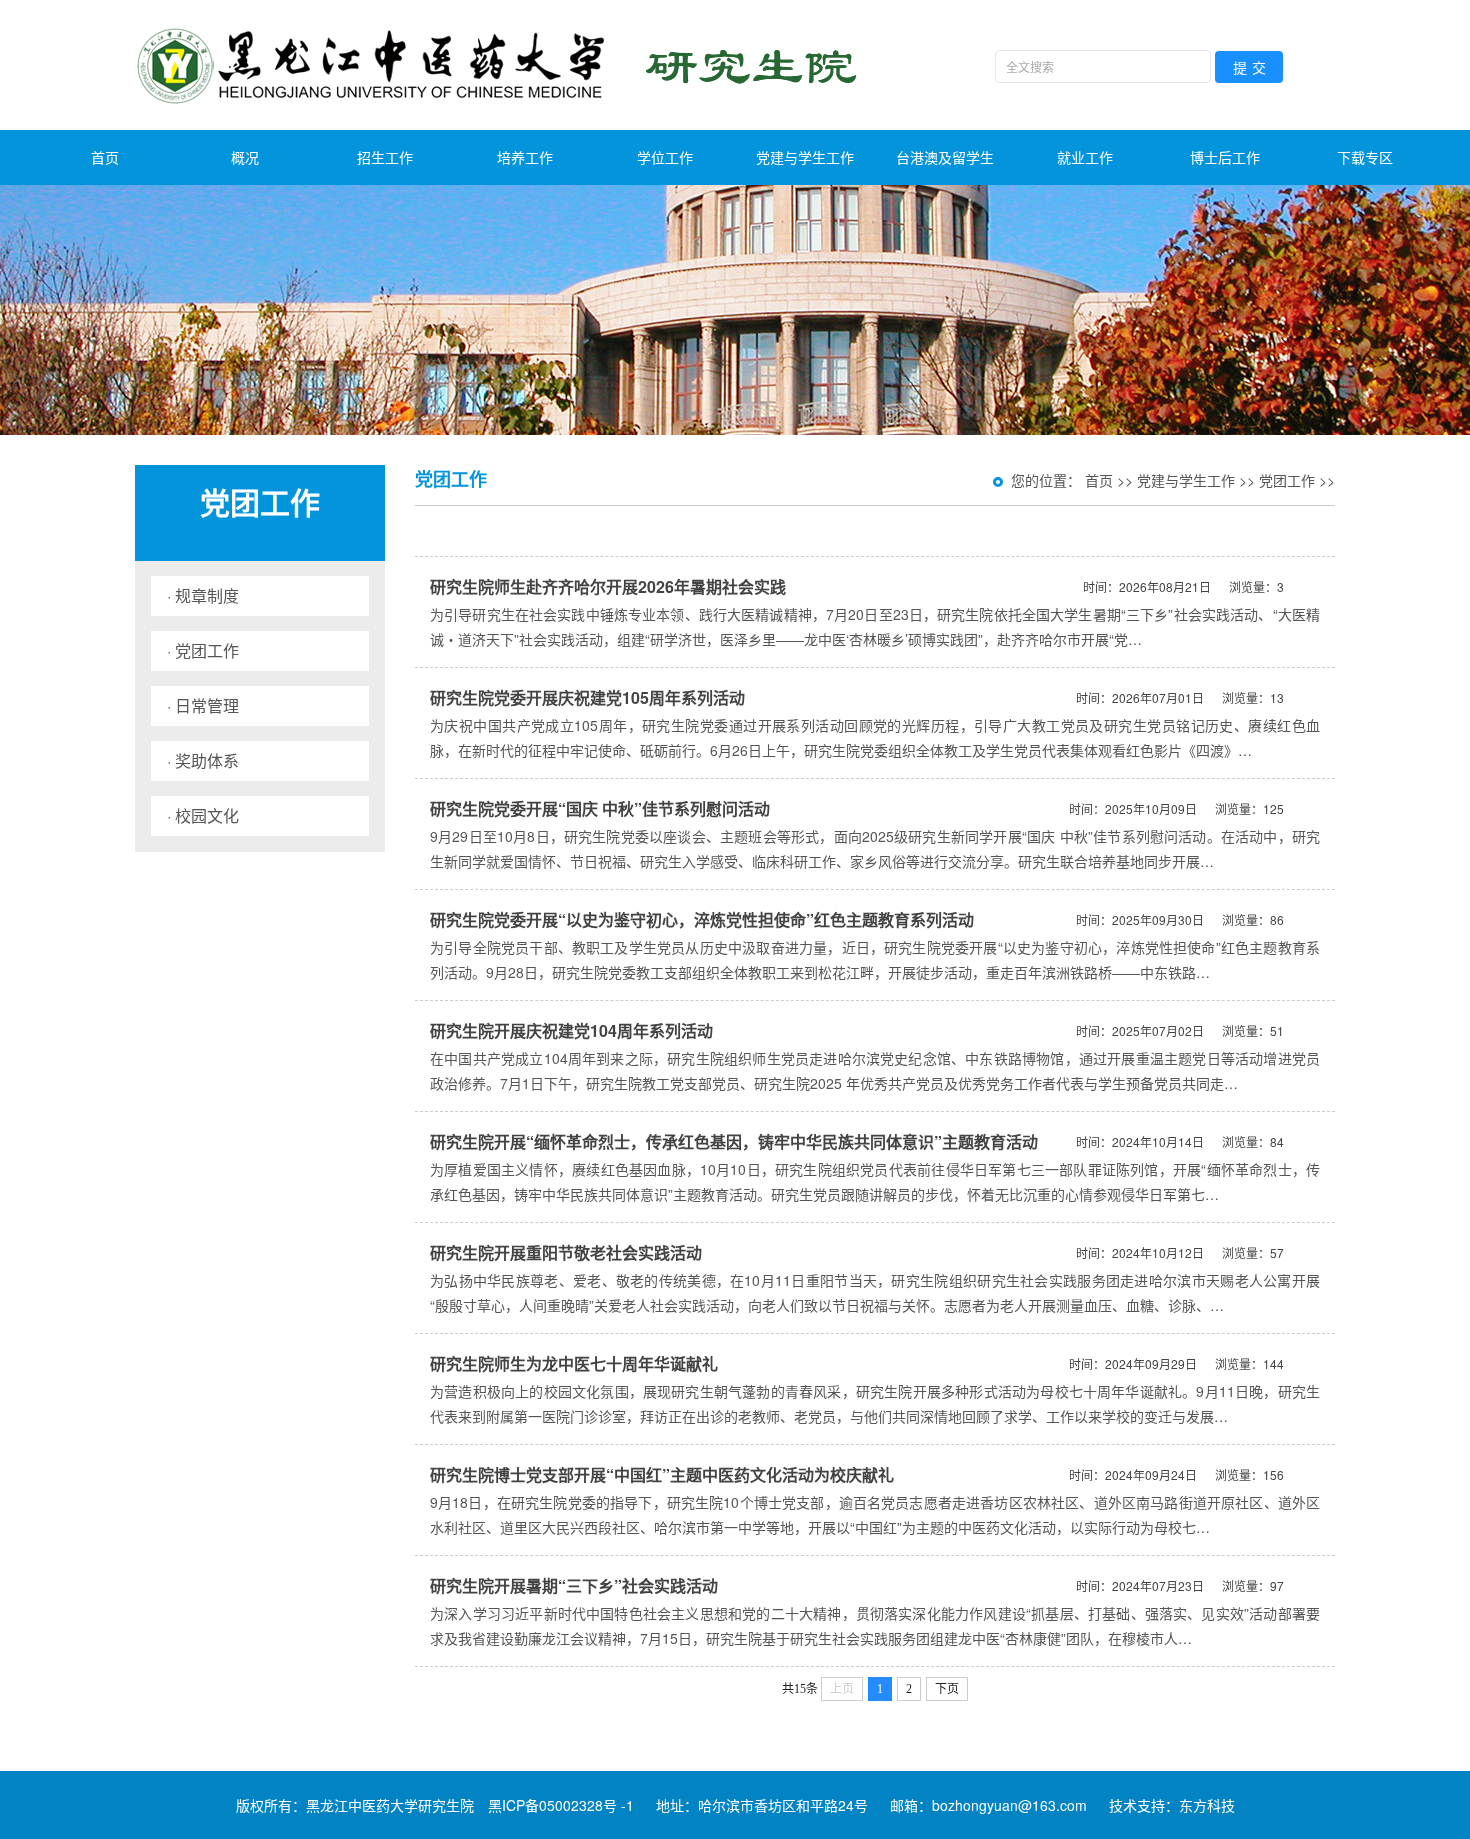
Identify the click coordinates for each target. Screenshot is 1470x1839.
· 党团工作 (203, 650)
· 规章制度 (203, 595)
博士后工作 (1225, 157)
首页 (105, 157)
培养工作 (525, 157)
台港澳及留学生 (945, 157)
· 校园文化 (203, 815)
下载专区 (1365, 157)
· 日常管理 (203, 705)
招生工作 (385, 157)
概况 (245, 157)
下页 (947, 1689)
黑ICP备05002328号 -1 (561, 1805)
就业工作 (1085, 157)
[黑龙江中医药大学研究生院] (501, 65)
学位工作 (665, 157)
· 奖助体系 (203, 760)
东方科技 (1207, 1805)
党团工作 (1287, 480)
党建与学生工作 (805, 157)
